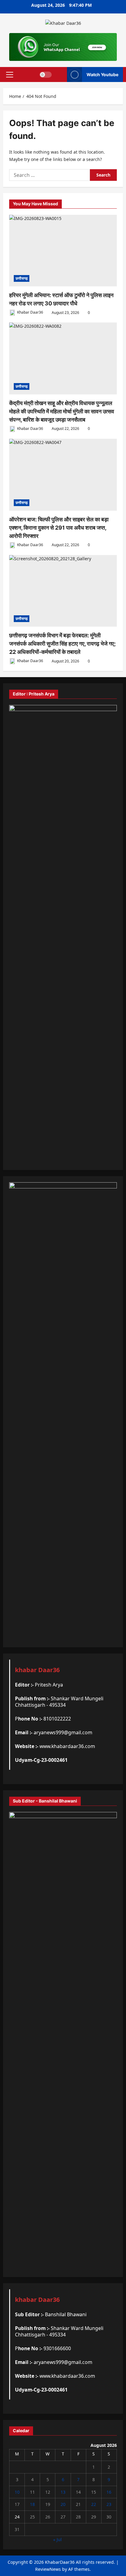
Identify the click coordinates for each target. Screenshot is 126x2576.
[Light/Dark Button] (46, 74)
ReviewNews (48, 2569)
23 (109, 2504)
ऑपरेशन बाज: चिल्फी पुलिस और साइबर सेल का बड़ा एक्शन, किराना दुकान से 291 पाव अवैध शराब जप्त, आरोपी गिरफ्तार (59, 528)
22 (94, 2504)
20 (63, 2504)
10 (17, 2492)
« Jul (57, 2539)
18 (32, 2504)
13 (63, 2492)
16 (109, 2492)
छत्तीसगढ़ (22, 278)
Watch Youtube (102, 74)
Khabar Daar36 (30, 313)
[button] (10, 74)
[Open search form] (59, 75)
